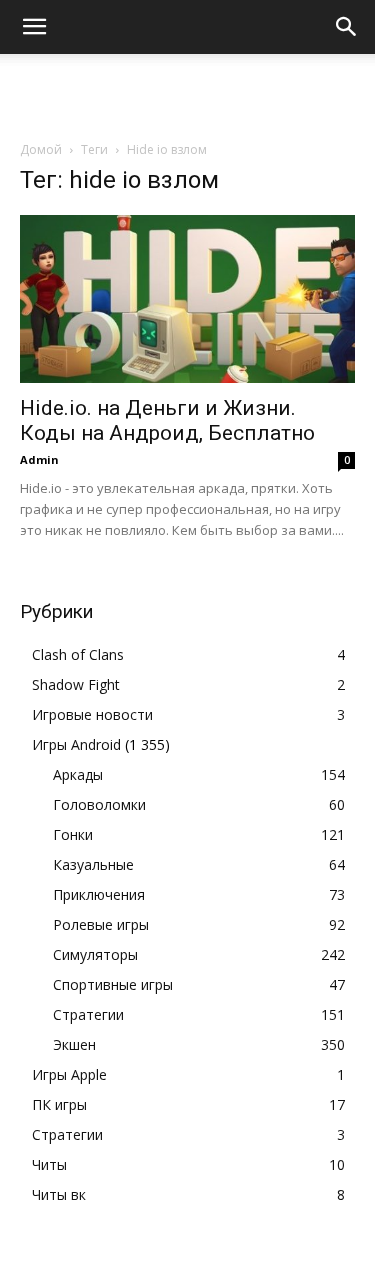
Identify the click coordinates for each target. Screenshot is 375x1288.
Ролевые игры (101, 924)
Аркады (78, 774)
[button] (34, 27)
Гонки (73, 834)
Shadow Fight (76, 684)
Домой (41, 149)
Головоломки (99, 804)
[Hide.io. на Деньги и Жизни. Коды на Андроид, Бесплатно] (187, 299)
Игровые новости (92, 714)
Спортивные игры (113, 984)
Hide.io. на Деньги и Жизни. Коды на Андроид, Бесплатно (167, 420)
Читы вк (59, 1194)
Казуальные (93, 864)
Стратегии (88, 1014)
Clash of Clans (78, 654)
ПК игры (59, 1104)
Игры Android (76, 744)
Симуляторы (95, 954)
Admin (39, 459)
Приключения (99, 894)
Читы (49, 1164)
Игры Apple (69, 1074)
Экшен (74, 1044)
